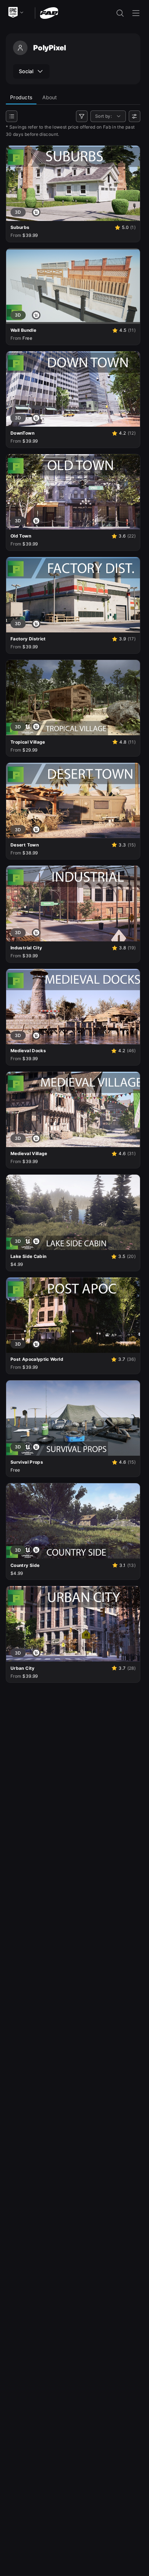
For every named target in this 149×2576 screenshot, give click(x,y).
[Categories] (12, 116)
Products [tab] (21, 97)
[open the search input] (120, 13)
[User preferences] (135, 116)
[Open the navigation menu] (136, 13)
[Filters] (82, 116)
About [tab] (50, 97)
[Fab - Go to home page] (49, 12)
